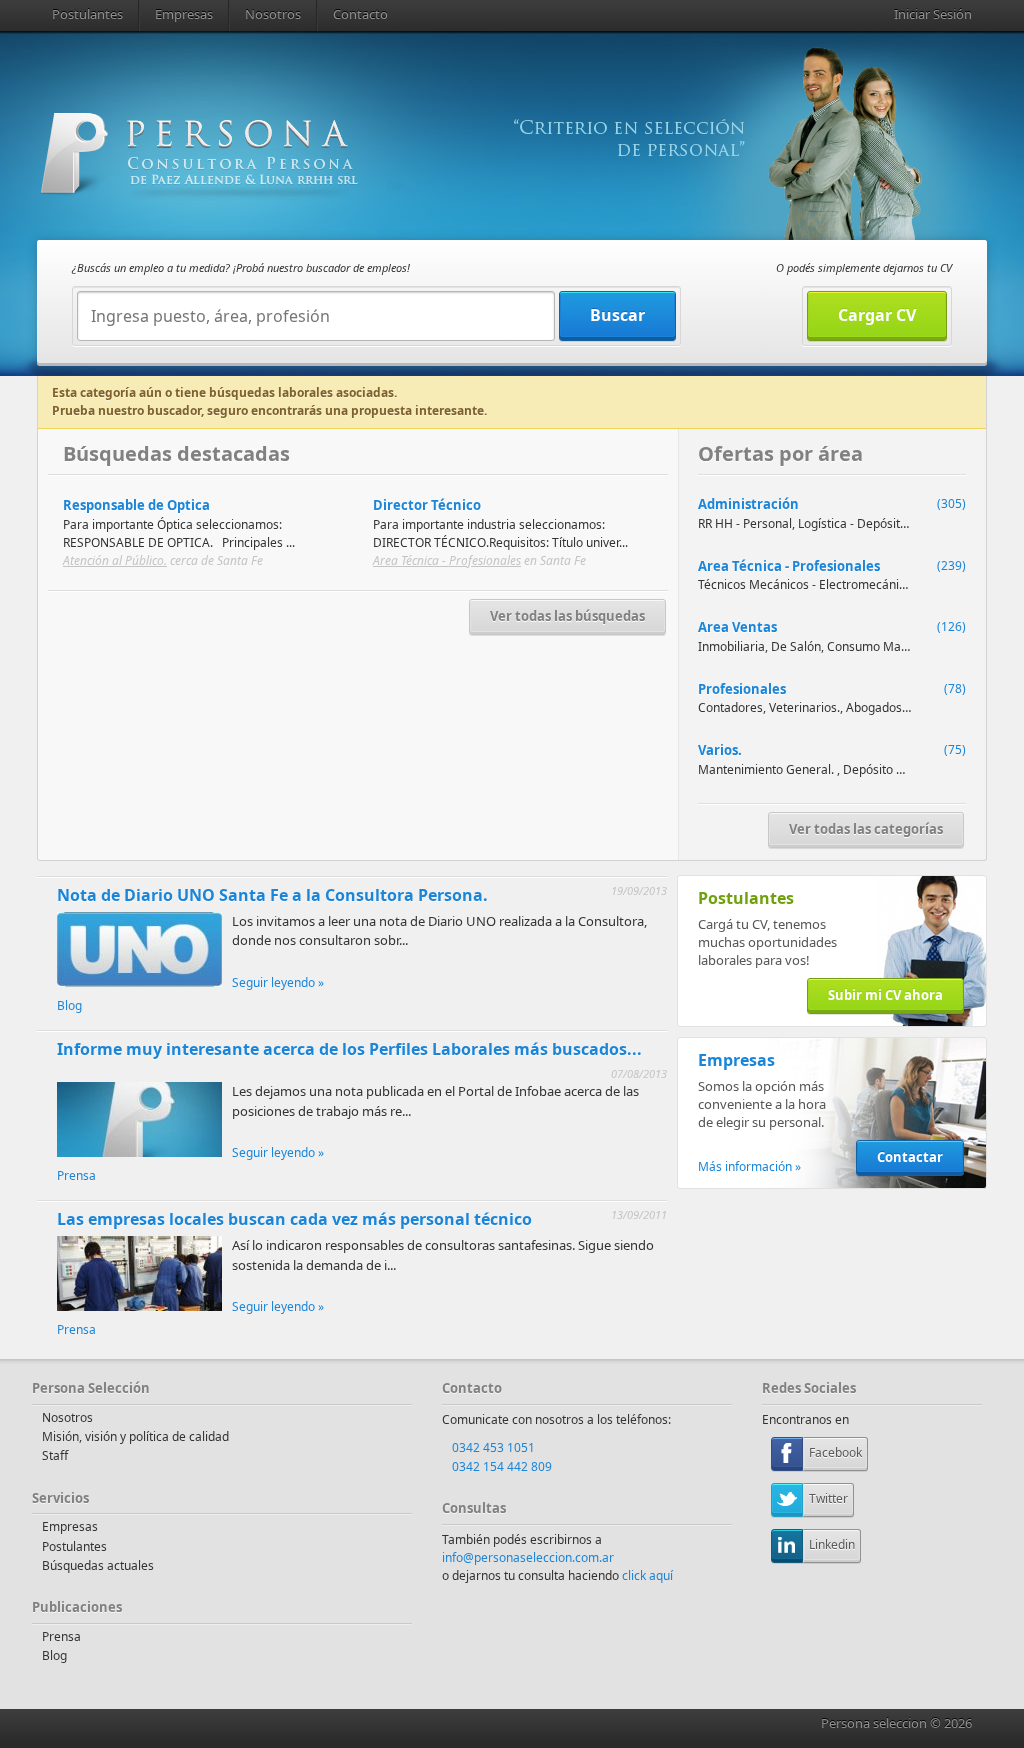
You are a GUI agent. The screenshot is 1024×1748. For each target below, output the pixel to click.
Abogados (874, 707)
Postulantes (87, 14)
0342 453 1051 (493, 1447)
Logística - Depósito (852, 523)
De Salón (796, 646)
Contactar (910, 1157)
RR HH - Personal (745, 523)
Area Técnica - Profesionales (447, 560)
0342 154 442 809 (502, 1466)
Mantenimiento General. (767, 769)
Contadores (730, 707)
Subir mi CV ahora (885, 995)
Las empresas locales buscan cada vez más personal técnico (294, 1219)
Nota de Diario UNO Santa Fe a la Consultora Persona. (272, 895)
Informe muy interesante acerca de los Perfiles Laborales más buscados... (349, 1049)
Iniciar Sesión (933, 14)
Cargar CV (877, 315)
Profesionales (742, 689)
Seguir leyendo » (278, 982)
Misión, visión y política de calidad (135, 1436)
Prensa (76, 1175)
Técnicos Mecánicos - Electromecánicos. (809, 584)
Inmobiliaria (731, 646)
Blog (69, 1005)
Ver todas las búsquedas (567, 616)
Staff (55, 1455)
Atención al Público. (115, 560)
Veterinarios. (804, 707)
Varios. (720, 750)
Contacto (360, 14)
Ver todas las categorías (866, 829)
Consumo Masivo (875, 646)
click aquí (647, 1575)
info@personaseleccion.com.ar (528, 1557)
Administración (748, 504)
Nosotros (273, 14)
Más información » (749, 1166)
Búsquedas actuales (98, 1565)
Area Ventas (737, 627)
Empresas (184, 14)
